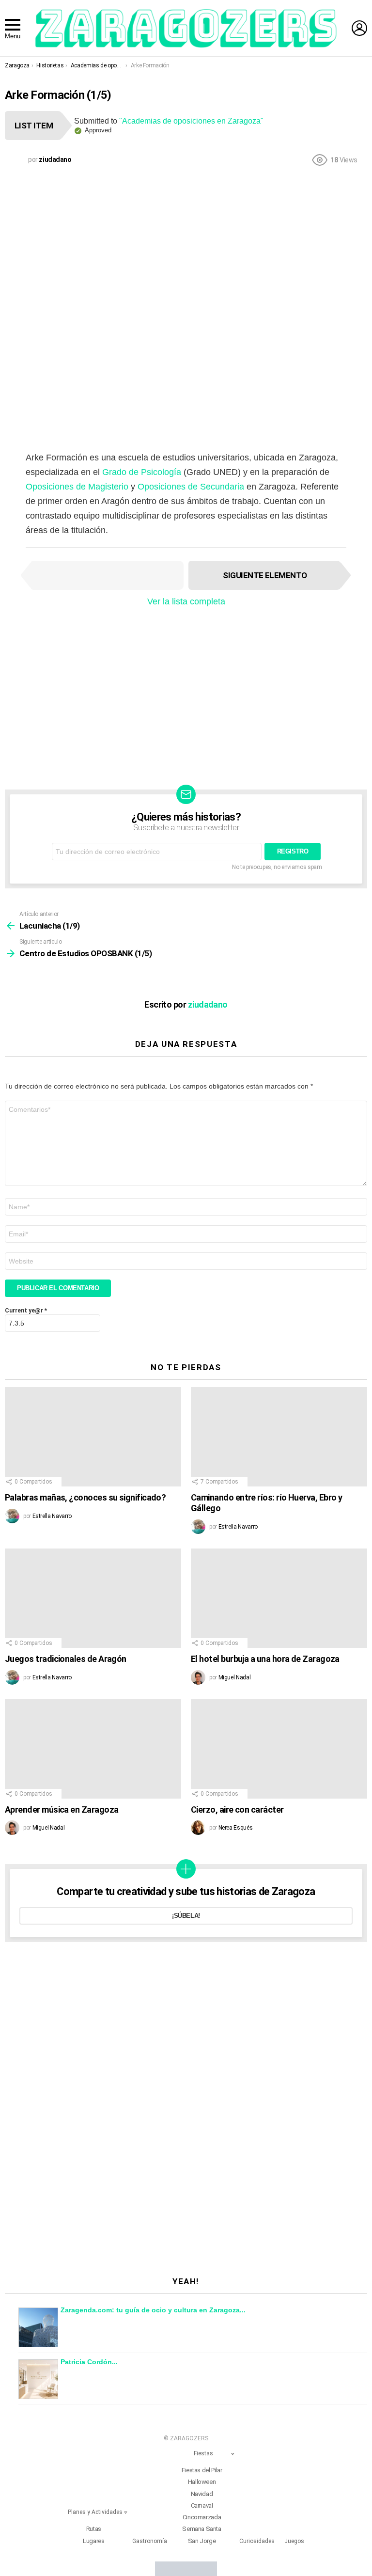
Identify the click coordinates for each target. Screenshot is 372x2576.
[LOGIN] (359, 28)
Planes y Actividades (95, 2512)
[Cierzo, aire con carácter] (279, 1749)
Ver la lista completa (186, 601)
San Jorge (202, 2541)
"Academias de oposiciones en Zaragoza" (191, 121)
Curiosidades (257, 2541)
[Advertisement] (186, 244)
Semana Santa (201, 2529)
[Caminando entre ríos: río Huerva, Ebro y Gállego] (279, 1437)
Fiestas (203, 2453)
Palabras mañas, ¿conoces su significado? (85, 1497)
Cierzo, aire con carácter (237, 1810)
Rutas (94, 2529)
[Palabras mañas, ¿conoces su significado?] (93, 1437)
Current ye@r (26, 1311)
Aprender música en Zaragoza (62, 1810)
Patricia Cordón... (89, 2362)
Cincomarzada (202, 2517)
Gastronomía (150, 2541)
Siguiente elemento (265, 575)
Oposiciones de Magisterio (77, 487)
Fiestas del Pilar (202, 2470)
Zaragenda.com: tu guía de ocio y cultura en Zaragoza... (153, 2310)
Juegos (294, 2541)
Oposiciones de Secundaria (191, 487)
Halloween (202, 2482)
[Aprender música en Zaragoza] (93, 1749)
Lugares (93, 2541)
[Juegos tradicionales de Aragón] (93, 1598)
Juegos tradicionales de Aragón (66, 1659)
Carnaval (202, 2505)
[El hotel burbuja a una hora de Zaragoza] (279, 1598)
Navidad (202, 2494)
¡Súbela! (186, 1916)
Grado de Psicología (142, 472)
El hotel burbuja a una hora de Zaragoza (265, 1659)
